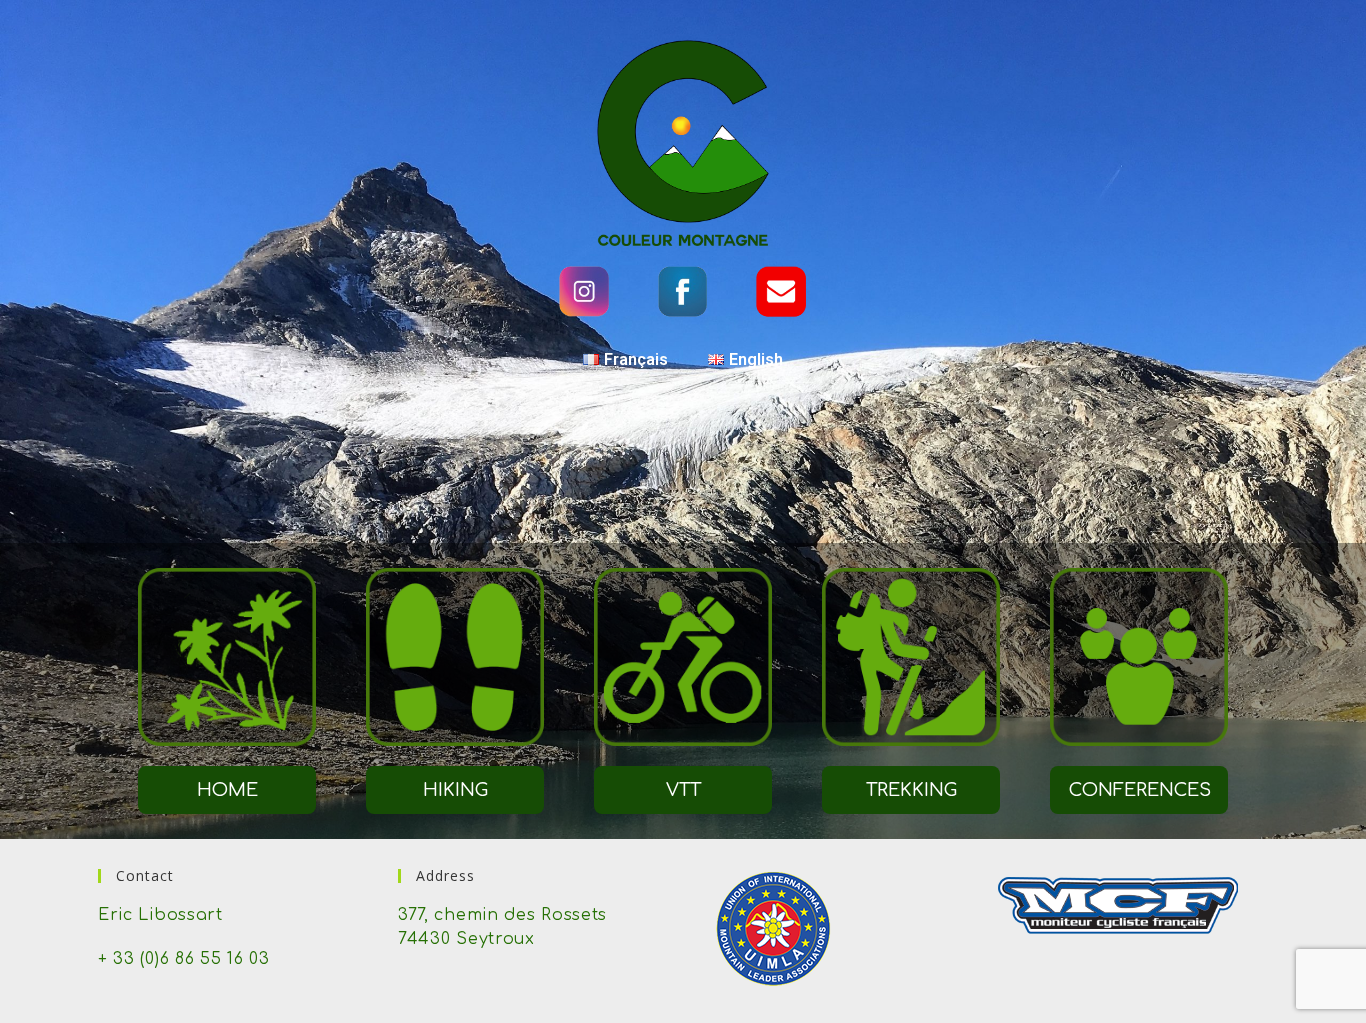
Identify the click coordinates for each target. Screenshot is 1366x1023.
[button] (227, 790)
